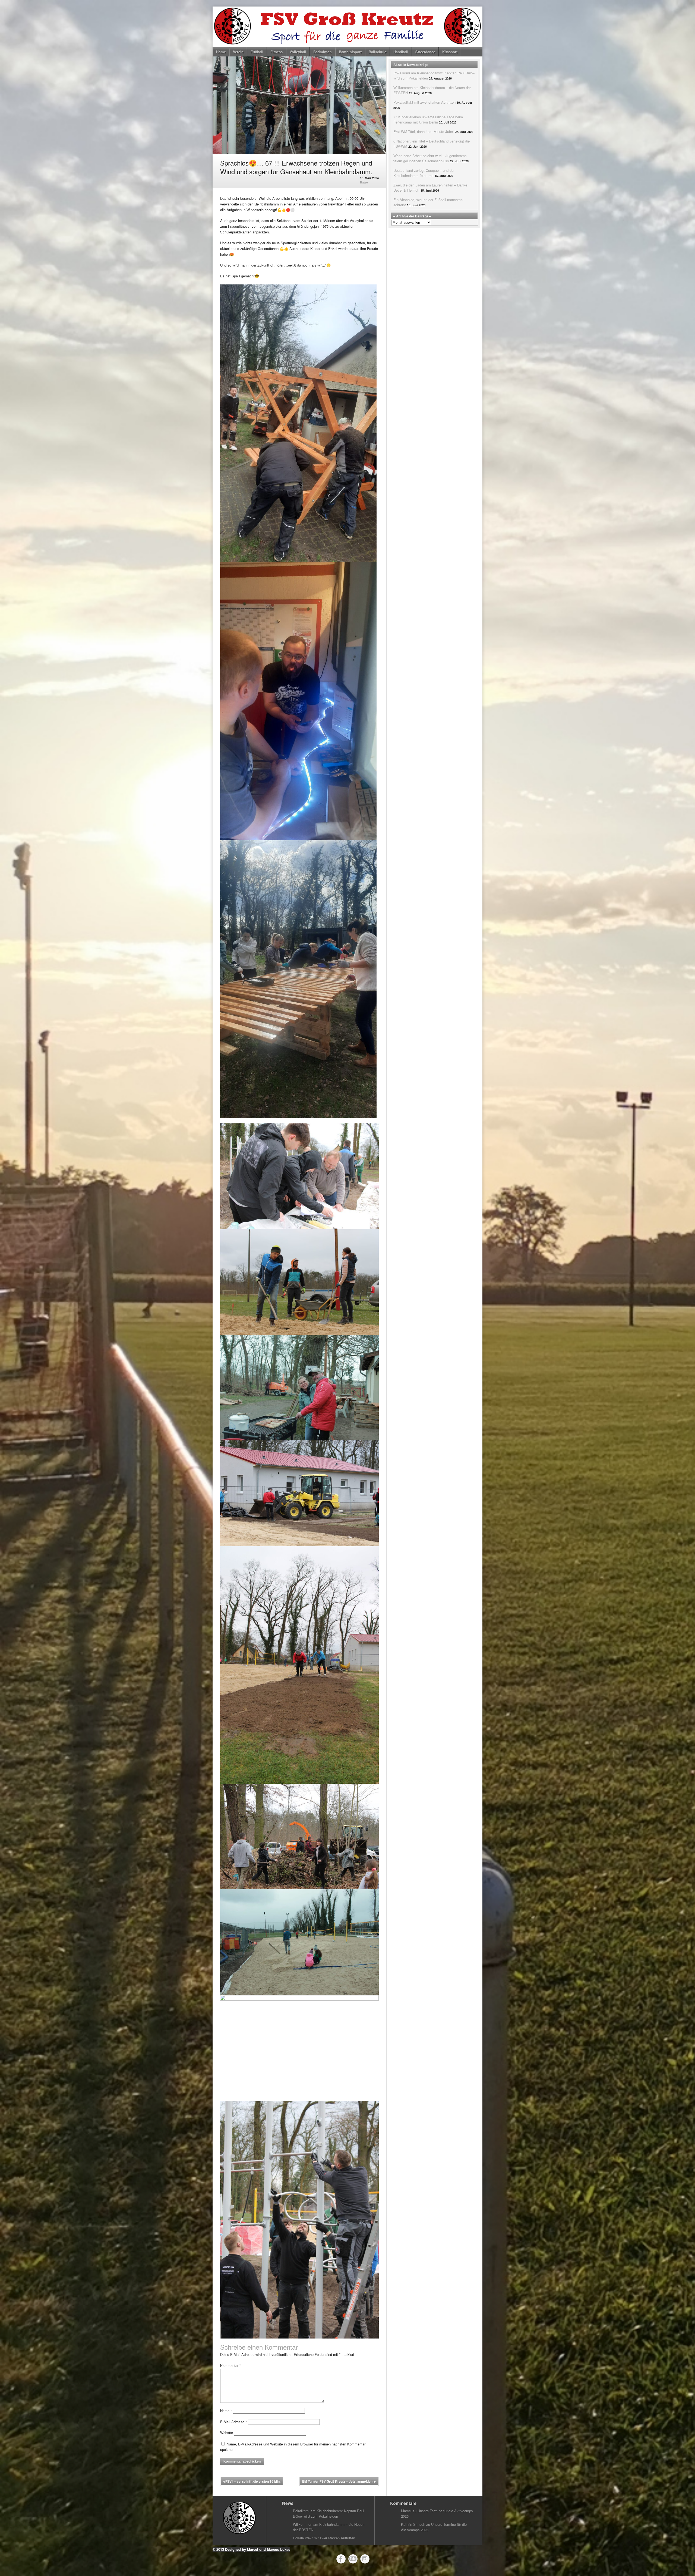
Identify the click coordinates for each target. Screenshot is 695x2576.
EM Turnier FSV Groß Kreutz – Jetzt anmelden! (339, 2481)
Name (226, 2411)
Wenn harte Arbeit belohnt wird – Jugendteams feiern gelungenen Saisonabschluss (430, 158)
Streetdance (425, 52)
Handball (401, 52)
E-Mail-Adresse (233, 2422)
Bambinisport (350, 52)
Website (227, 2433)
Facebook (341, 2559)
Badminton (323, 52)
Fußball (257, 52)
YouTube (353, 2559)
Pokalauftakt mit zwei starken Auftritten (424, 102)
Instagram (365, 2559)
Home (221, 52)
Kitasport (450, 52)
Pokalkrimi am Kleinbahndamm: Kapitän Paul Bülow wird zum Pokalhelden (328, 2513)
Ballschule (377, 52)
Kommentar (230, 2366)
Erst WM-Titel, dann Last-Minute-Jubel (424, 132)
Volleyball (298, 52)
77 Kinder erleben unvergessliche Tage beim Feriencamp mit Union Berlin (428, 119)
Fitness (277, 52)
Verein (238, 52)
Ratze (364, 182)
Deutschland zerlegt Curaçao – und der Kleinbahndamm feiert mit (424, 173)
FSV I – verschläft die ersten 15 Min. (252, 2481)
